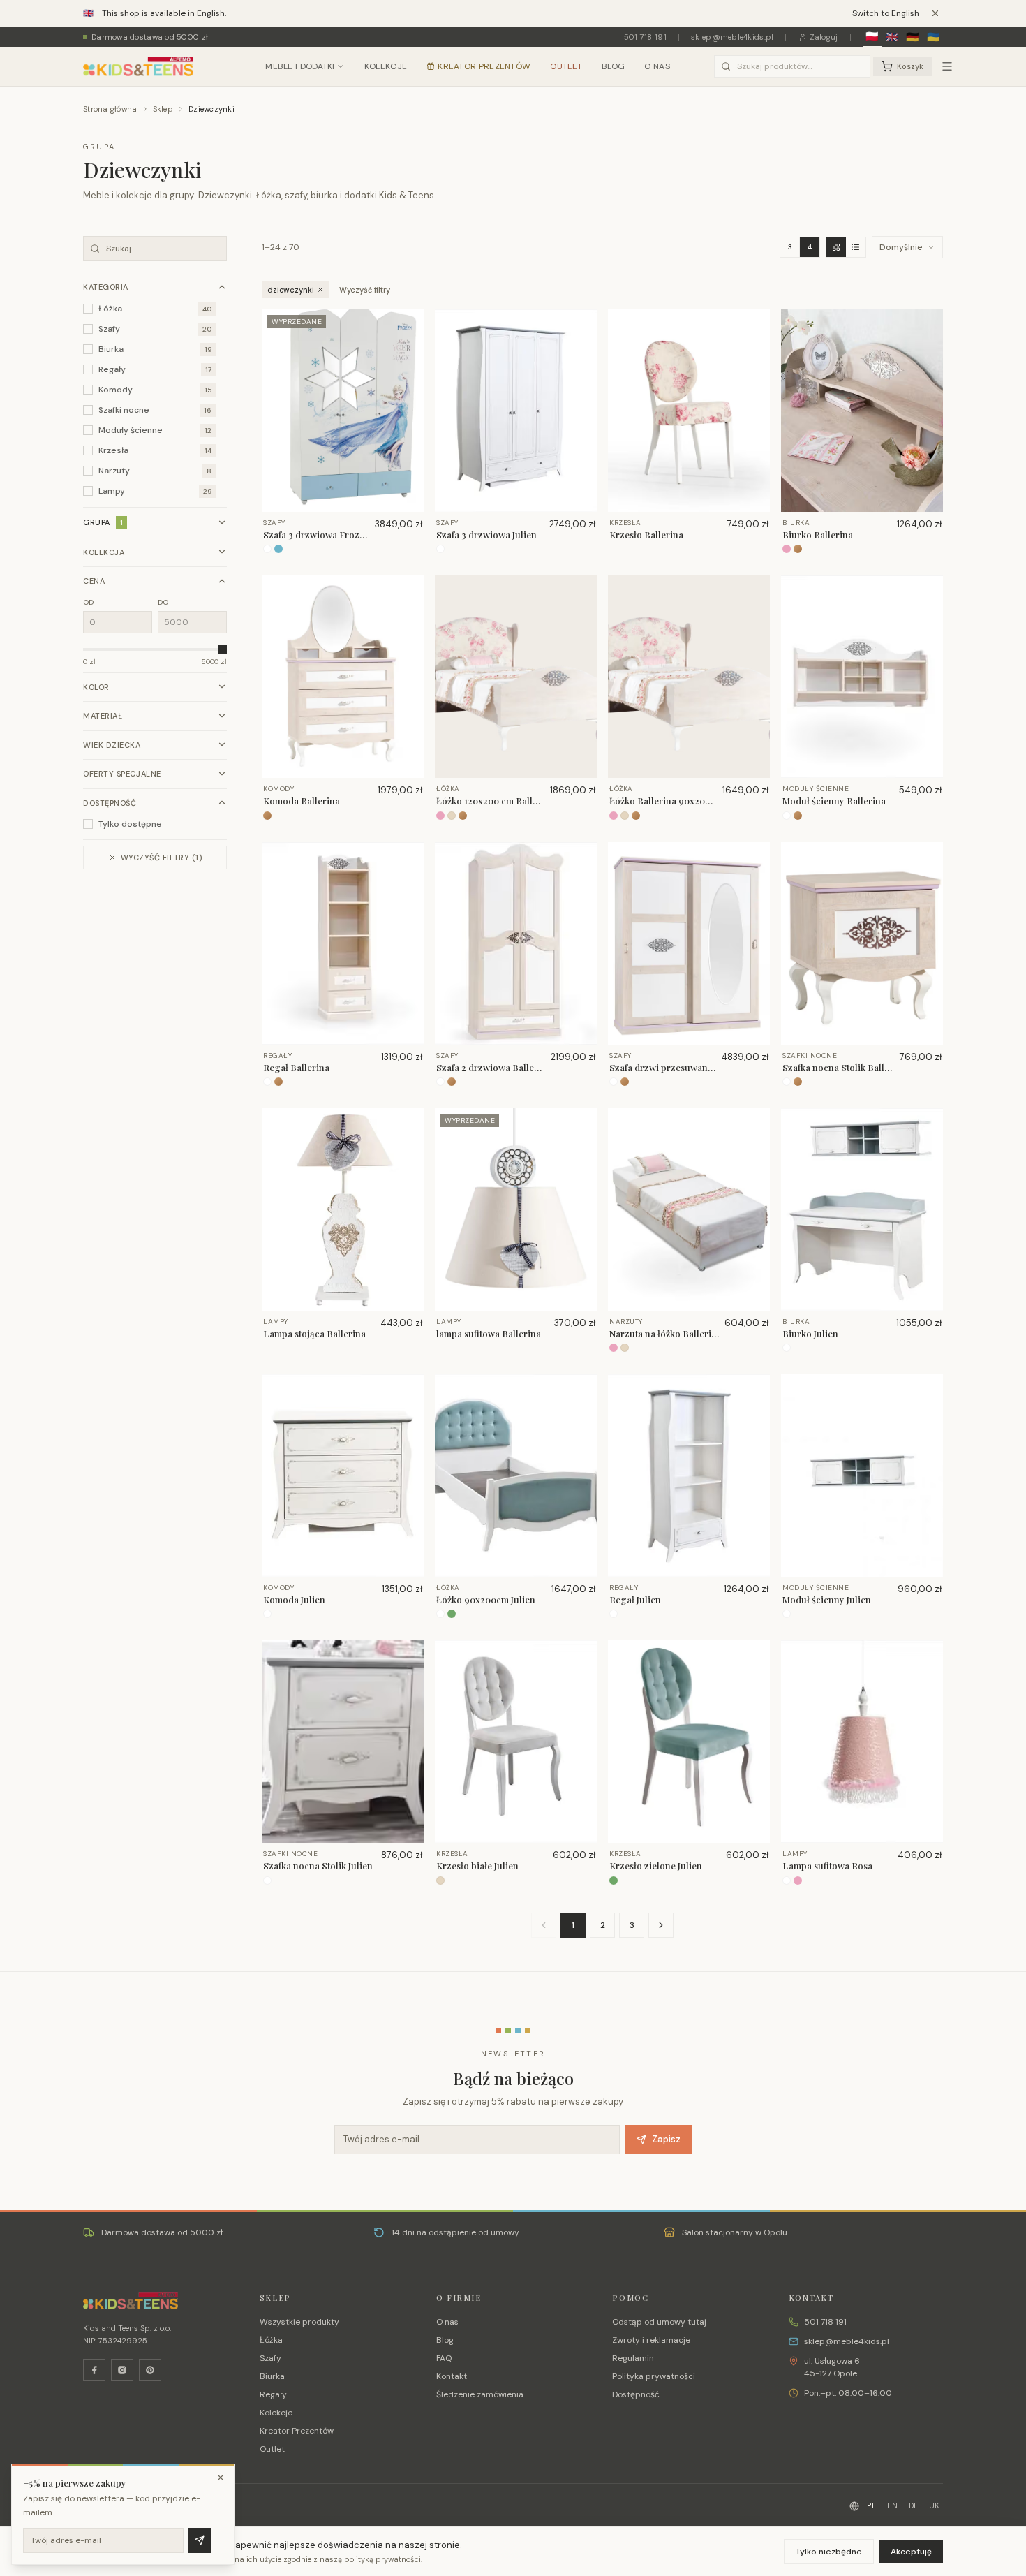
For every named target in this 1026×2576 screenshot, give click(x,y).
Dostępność (636, 2394)
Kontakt (452, 2376)
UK (935, 2505)
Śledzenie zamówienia (480, 2394)
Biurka (272, 2376)
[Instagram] (122, 2370)
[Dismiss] (935, 13)
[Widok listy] (856, 247)
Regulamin (633, 2358)
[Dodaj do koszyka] (408, 347)
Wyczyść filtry (365, 290)
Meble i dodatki (300, 66)
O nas (657, 66)
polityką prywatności (382, 2559)
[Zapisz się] (200, 2540)
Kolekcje (386, 66)
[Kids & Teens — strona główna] (138, 66)
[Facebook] (94, 2370)
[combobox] (792, 66)
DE (914, 2505)
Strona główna (110, 109)
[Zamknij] (221, 2478)
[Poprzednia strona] (544, 1925)
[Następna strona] (661, 1925)
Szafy (270, 2358)
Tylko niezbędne (829, 2552)
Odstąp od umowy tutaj (659, 2322)
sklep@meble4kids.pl (732, 37)
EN (892, 2505)
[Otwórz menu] (947, 66)
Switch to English (886, 13)
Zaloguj (824, 37)
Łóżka (271, 2340)
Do (163, 602)
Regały (273, 2394)
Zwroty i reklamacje (651, 2340)
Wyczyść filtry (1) (162, 858)
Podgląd (349, 501)
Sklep (163, 109)
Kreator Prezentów (484, 66)
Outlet (566, 66)
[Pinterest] (150, 2370)
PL (871, 2505)
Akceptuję (911, 2552)
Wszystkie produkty (299, 2322)
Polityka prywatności (654, 2376)
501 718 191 (645, 37)
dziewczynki (291, 290)
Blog (613, 66)
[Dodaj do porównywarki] (408, 369)
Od (89, 602)
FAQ (444, 2358)
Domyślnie (901, 247)
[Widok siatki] (836, 247)
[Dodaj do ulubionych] (408, 325)
